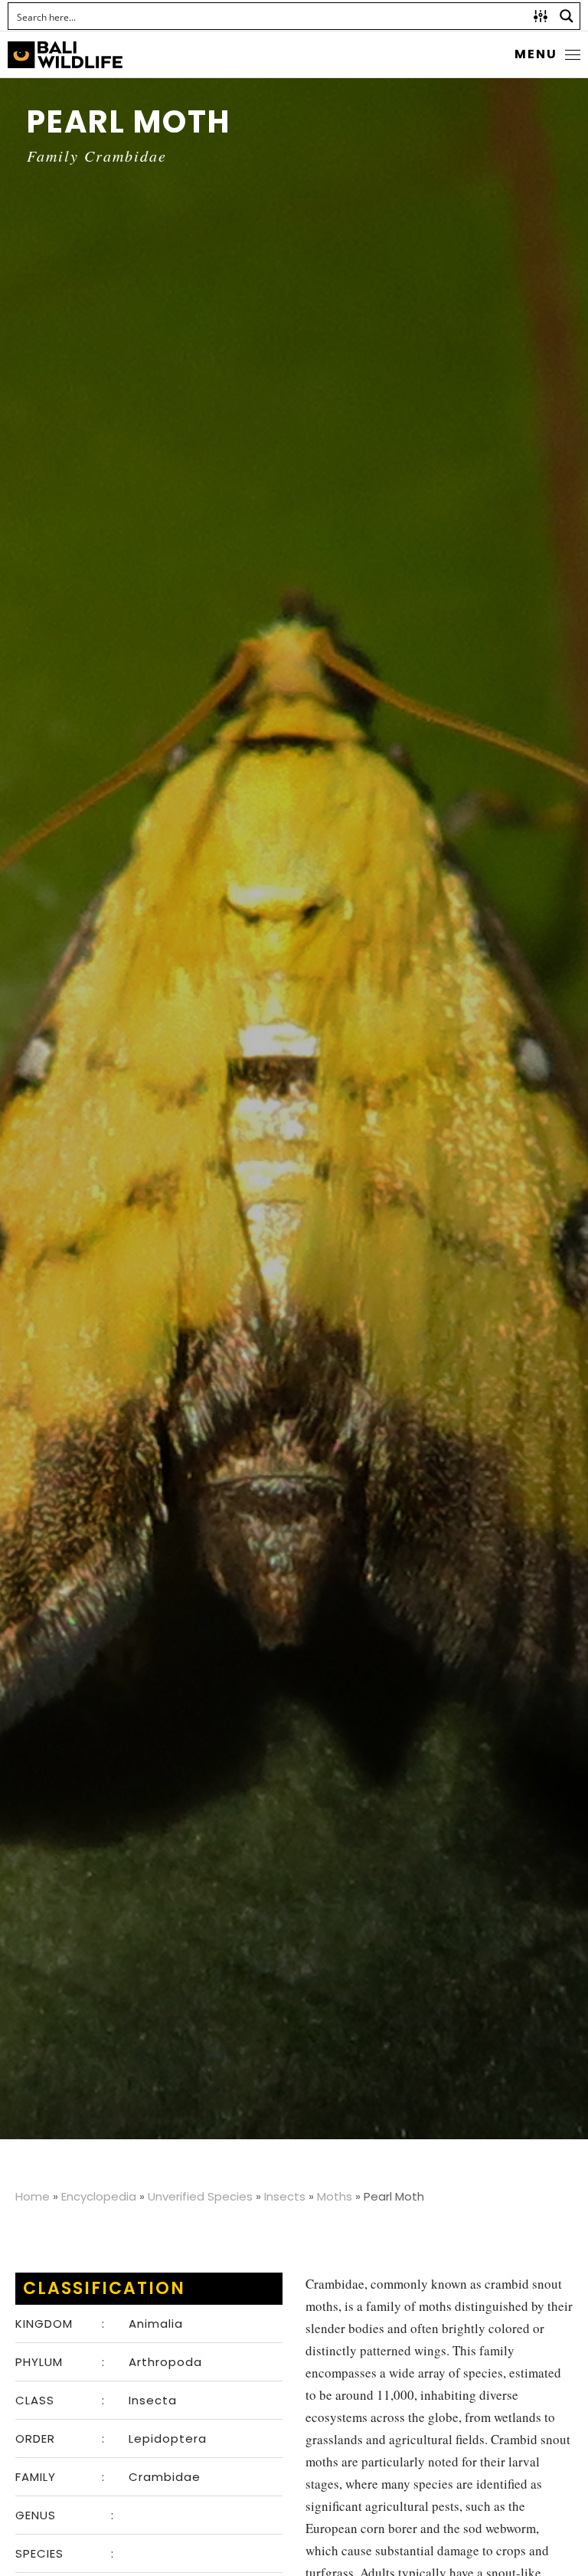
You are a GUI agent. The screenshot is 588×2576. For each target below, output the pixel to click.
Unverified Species (200, 2196)
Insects (285, 2196)
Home (33, 2196)
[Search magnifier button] (567, 16)
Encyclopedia (99, 2196)
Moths (335, 2196)
